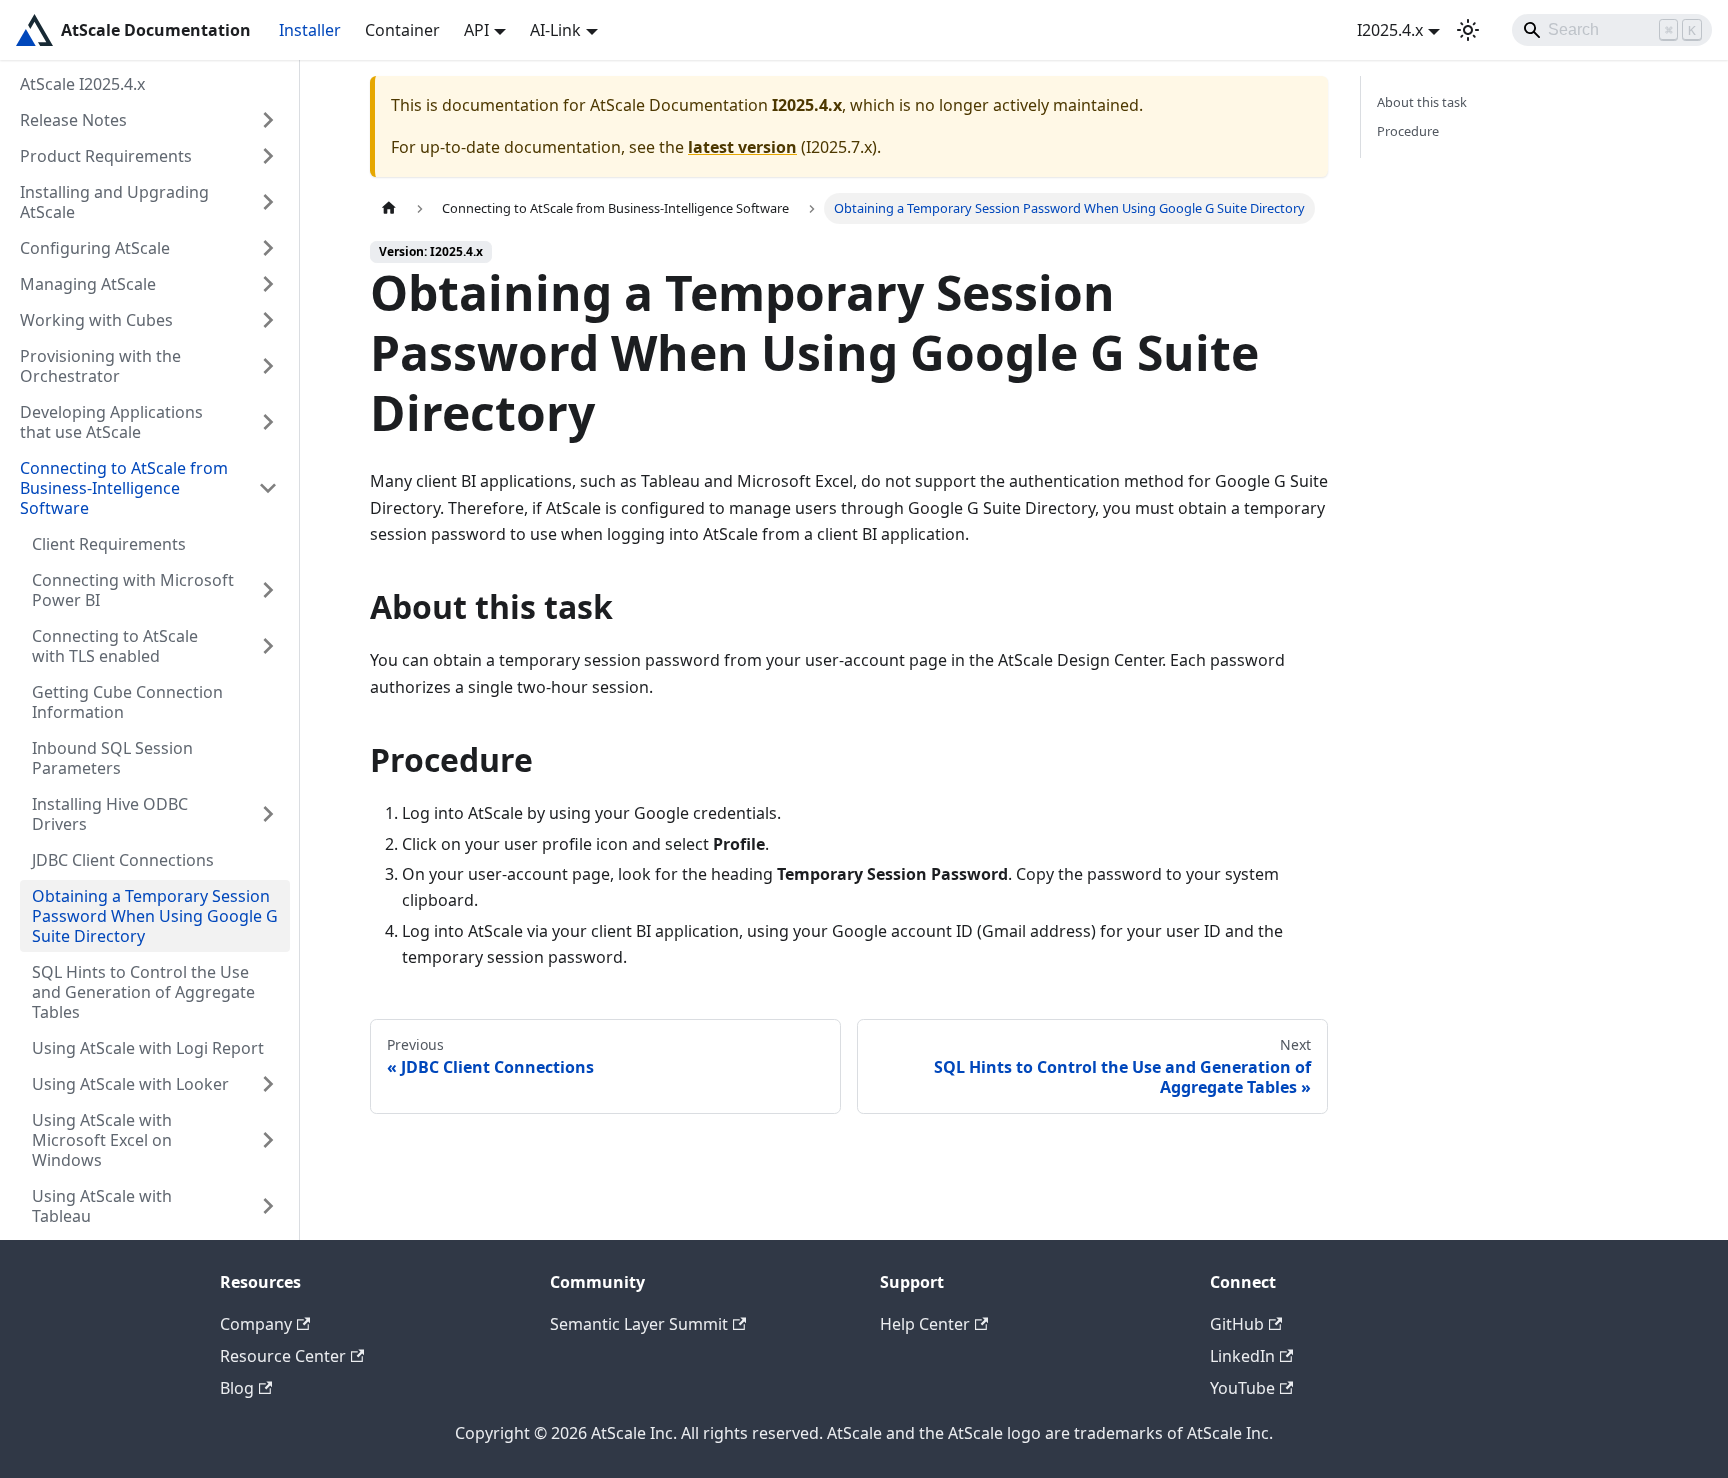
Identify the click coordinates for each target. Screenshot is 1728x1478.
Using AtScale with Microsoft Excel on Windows (102, 1140)
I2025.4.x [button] (1390, 30)
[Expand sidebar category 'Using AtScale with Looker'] (268, 1084)
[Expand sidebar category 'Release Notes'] (268, 120)
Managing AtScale (88, 284)
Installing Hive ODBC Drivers (110, 814)
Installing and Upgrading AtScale (114, 202)
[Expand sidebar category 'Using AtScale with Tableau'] (268, 1206)
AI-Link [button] (555, 30)
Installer (310, 30)
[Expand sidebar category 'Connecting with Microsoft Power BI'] (268, 590)
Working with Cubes (96, 320)
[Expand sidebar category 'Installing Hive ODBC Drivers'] (268, 814)
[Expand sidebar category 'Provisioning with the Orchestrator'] (268, 366)
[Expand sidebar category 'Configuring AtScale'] (268, 248)
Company (256, 1324)
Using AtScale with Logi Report (148, 1048)
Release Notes (73, 120)
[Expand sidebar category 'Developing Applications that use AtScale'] (268, 422)
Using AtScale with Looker (130, 1084)
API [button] (476, 30)
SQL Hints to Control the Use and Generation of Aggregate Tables (143, 992)
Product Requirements (106, 156)
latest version (742, 147)
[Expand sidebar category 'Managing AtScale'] (268, 284)
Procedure (1408, 131)
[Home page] (389, 208)
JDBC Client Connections (123, 860)
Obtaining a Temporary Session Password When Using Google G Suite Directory (155, 916)
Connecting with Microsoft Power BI (133, 590)
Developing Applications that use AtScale (111, 422)
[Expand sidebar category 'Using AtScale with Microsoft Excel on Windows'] (268, 1140)
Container (402, 30)
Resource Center (283, 1356)
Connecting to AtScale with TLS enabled (115, 646)
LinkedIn (1242, 1356)
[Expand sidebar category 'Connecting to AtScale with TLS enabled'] (268, 646)
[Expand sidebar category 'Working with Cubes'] (268, 320)
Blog (237, 1388)
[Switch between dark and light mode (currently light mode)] (1468, 30)
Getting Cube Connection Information (127, 702)
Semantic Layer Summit (639, 1324)
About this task (1422, 102)
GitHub (1237, 1324)
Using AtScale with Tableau (102, 1206)
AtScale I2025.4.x (82, 84)
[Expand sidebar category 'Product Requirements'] (268, 156)
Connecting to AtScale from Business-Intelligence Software (124, 488)
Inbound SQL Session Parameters (112, 758)
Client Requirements (109, 544)
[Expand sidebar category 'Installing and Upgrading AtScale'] (268, 202)
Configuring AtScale (95, 248)
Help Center (925, 1324)
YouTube (1242, 1388)
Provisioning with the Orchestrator (100, 366)
